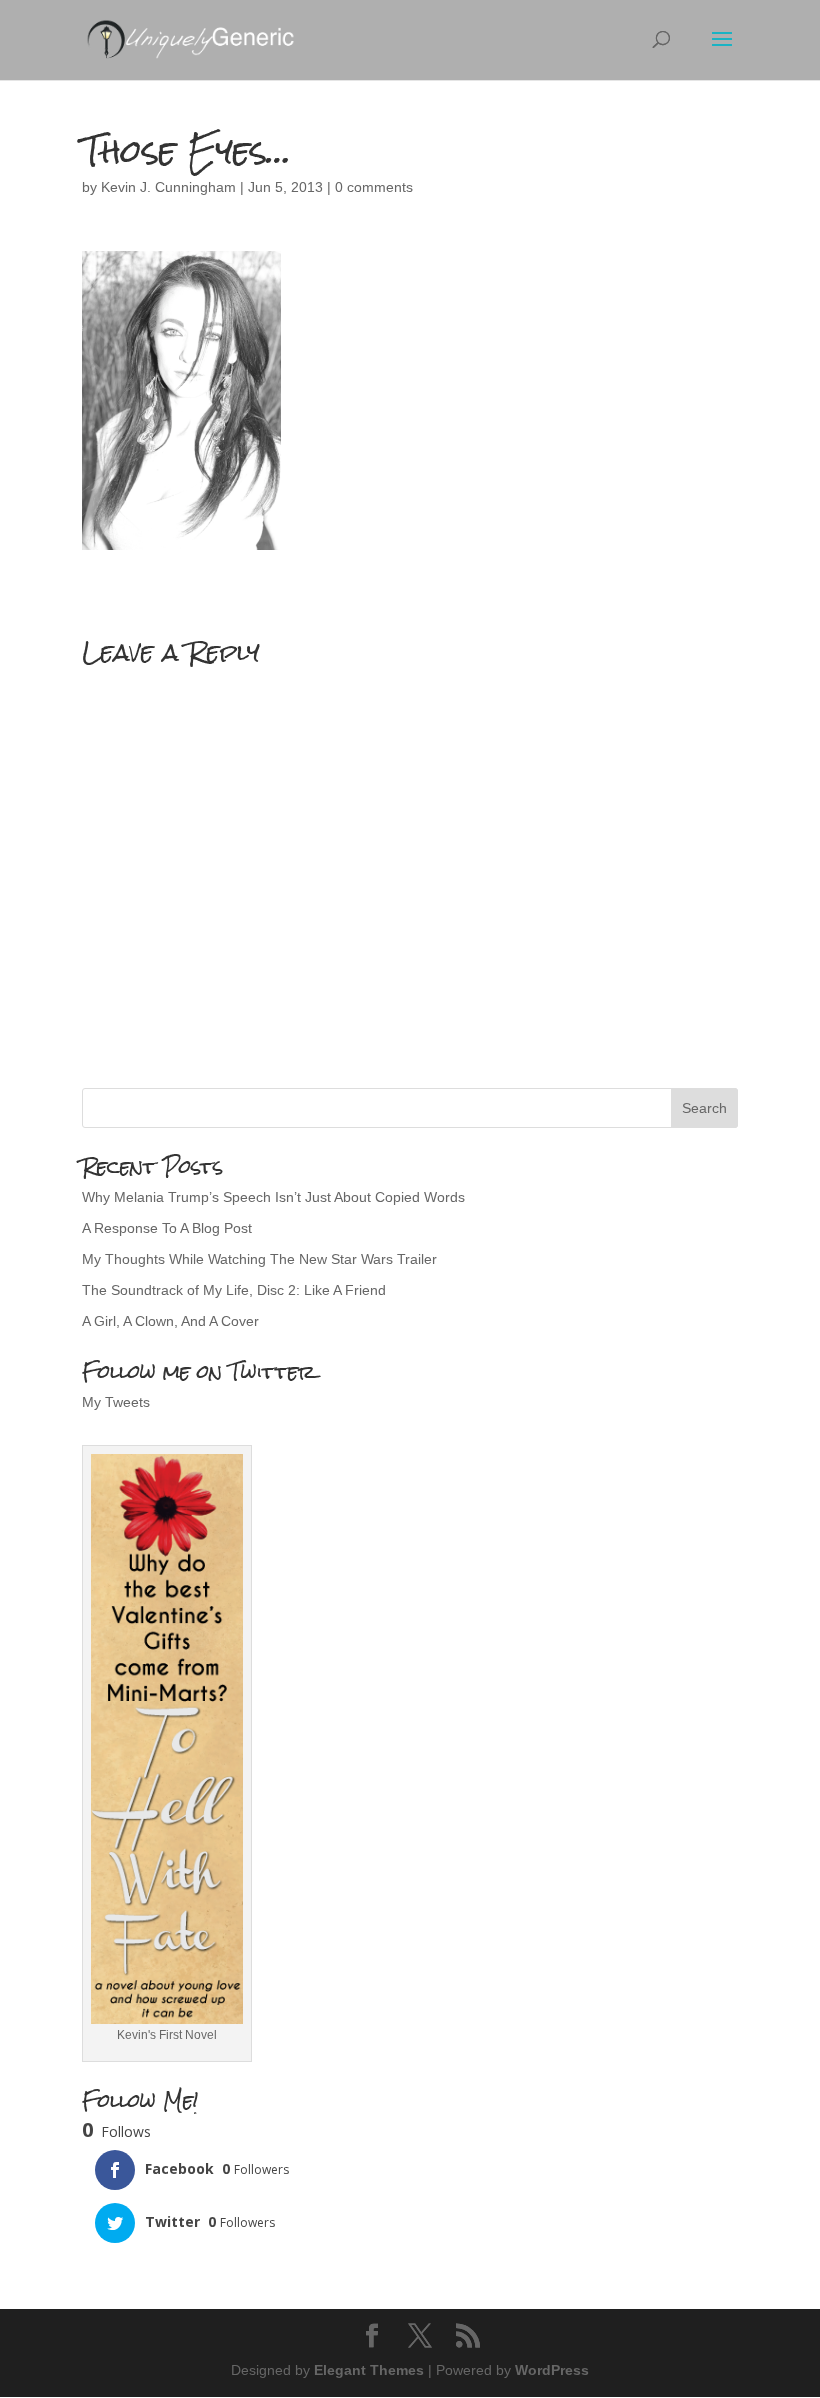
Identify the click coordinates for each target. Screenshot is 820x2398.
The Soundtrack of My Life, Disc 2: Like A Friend (234, 1290)
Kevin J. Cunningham (168, 187)
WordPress (552, 2370)
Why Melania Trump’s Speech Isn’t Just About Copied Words (273, 1197)
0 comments (374, 187)
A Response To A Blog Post (167, 1228)
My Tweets (116, 1402)
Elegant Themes (369, 2370)
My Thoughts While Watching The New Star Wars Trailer (259, 1259)
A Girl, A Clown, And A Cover (170, 1321)
